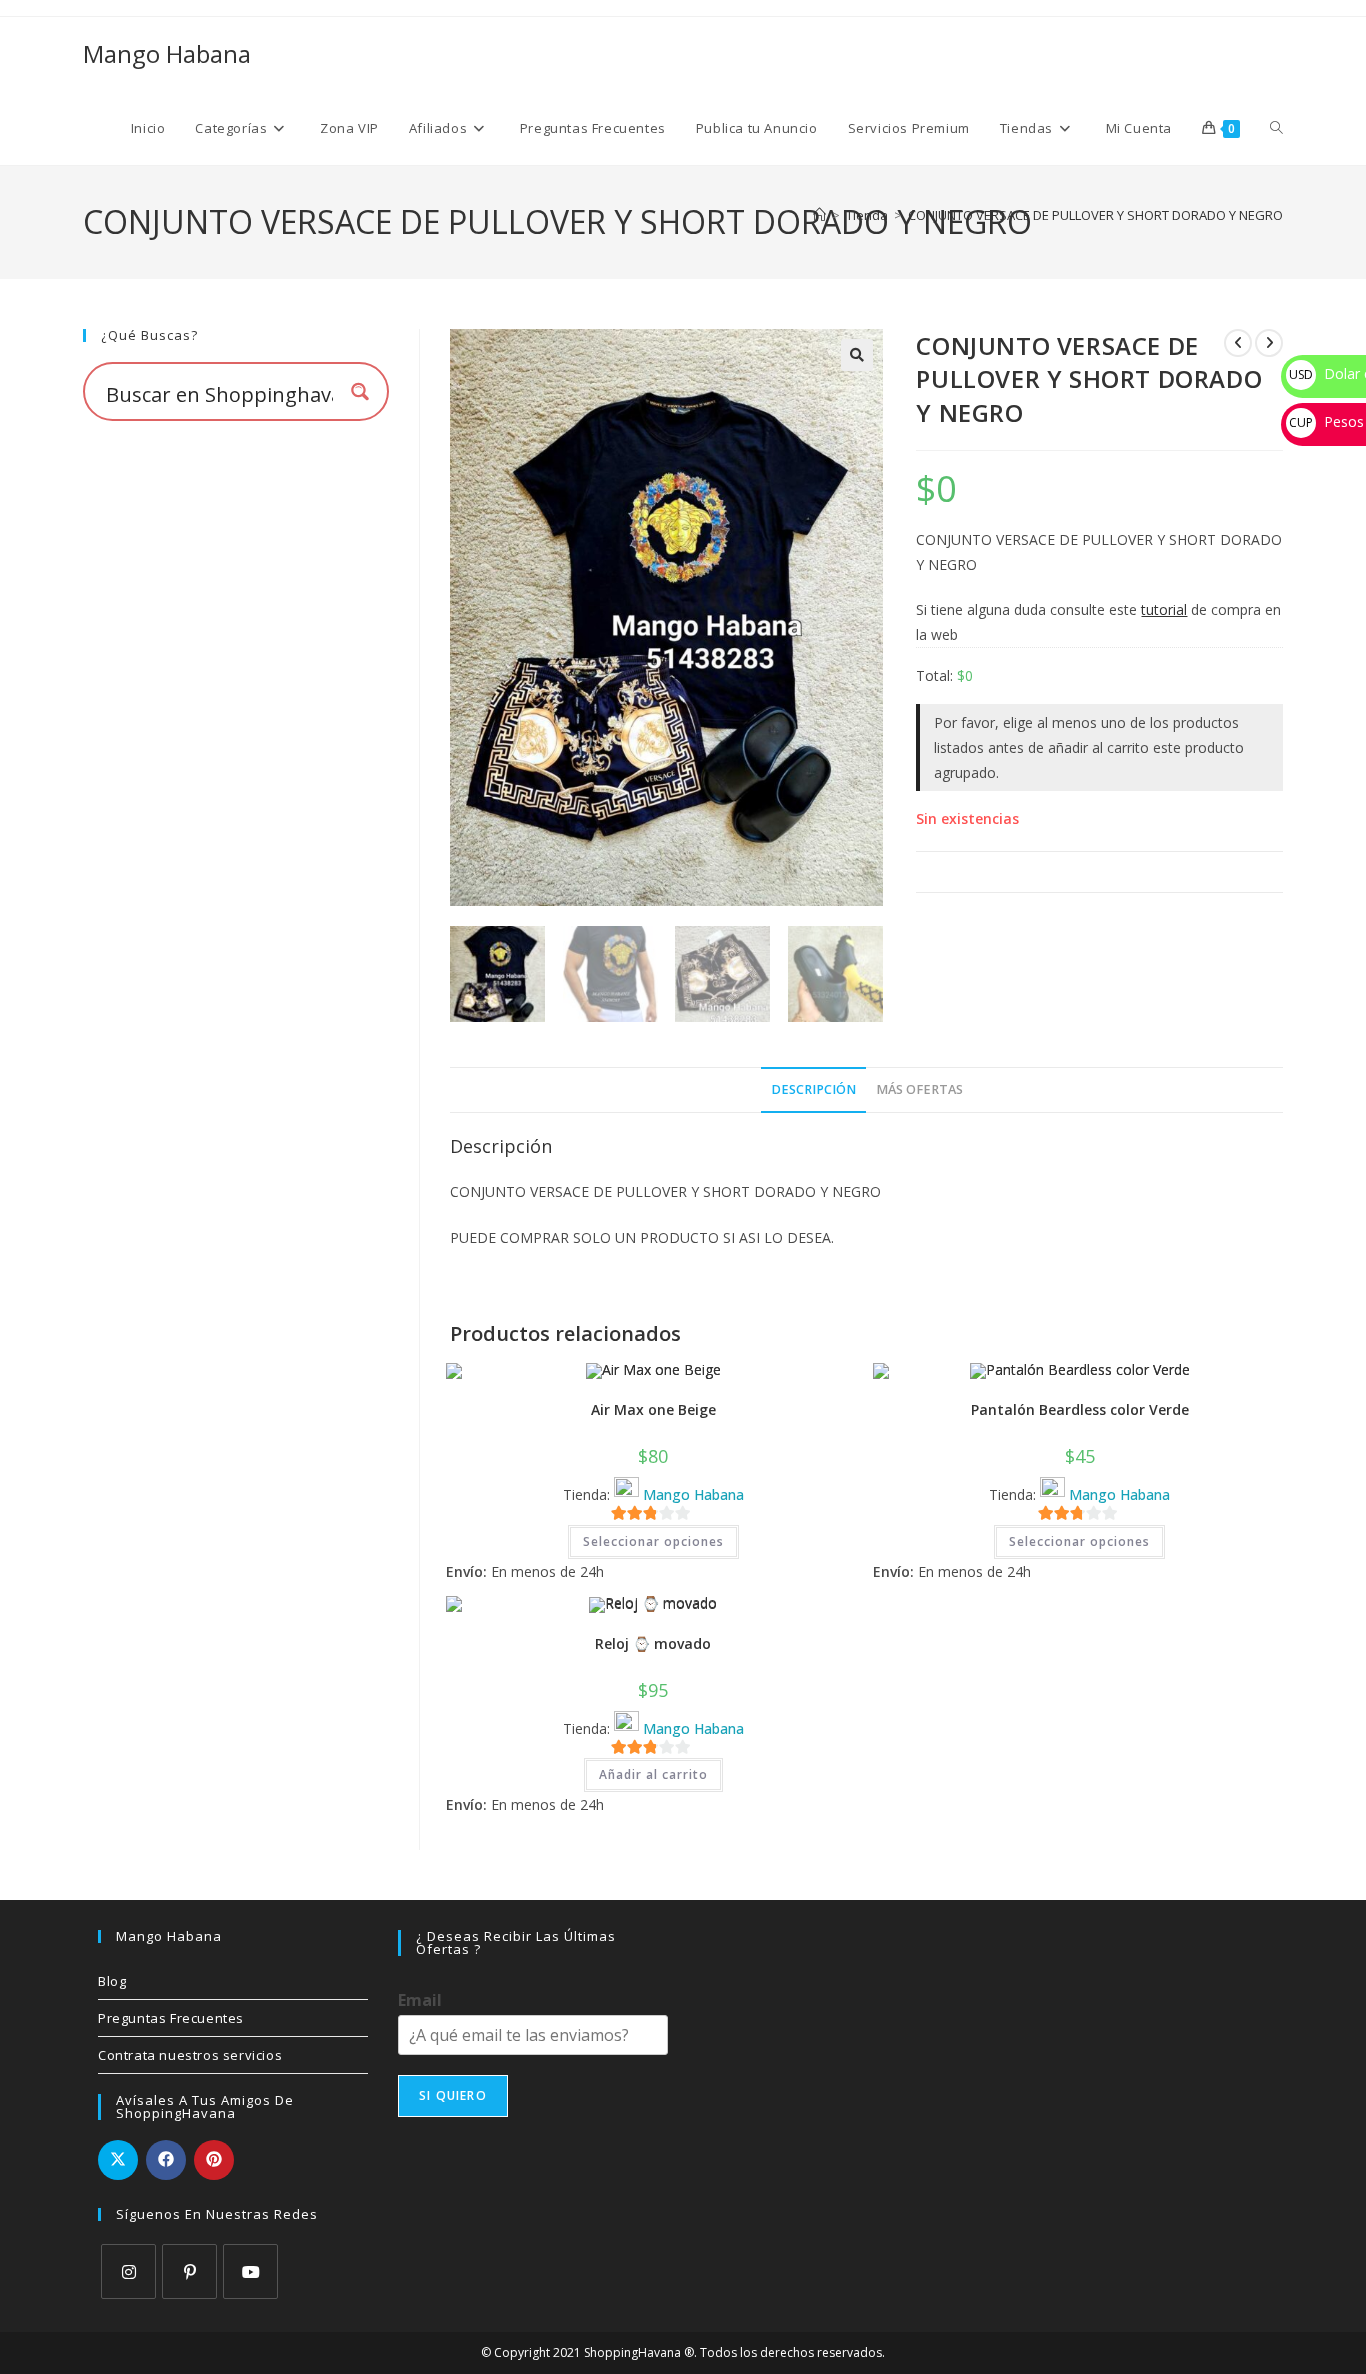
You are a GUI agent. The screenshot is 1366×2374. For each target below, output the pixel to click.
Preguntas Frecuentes (171, 2018)
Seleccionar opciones (653, 1541)
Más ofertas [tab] (919, 1089)
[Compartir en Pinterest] (214, 2160)
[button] (857, 355)
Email (420, 2000)
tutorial (1164, 609)
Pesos (1326, 421)
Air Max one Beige (653, 1409)
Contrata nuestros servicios (190, 2055)
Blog (112, 1981)
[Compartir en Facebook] (166, 2160)
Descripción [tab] (813, 1089)
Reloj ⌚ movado (653, 1643)
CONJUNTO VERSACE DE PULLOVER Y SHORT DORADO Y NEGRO (1095, 215)
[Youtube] (250, 2271)
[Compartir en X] (118, 2160)
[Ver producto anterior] (1238, 343)
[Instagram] (128, 2271)
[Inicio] (819, 215)
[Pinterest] (189, 2271)
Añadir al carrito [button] (653, 1774)
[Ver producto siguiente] (1269, 343)
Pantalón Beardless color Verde (1080, 1409)
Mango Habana (167, 53)
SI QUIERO (453, 2095)
